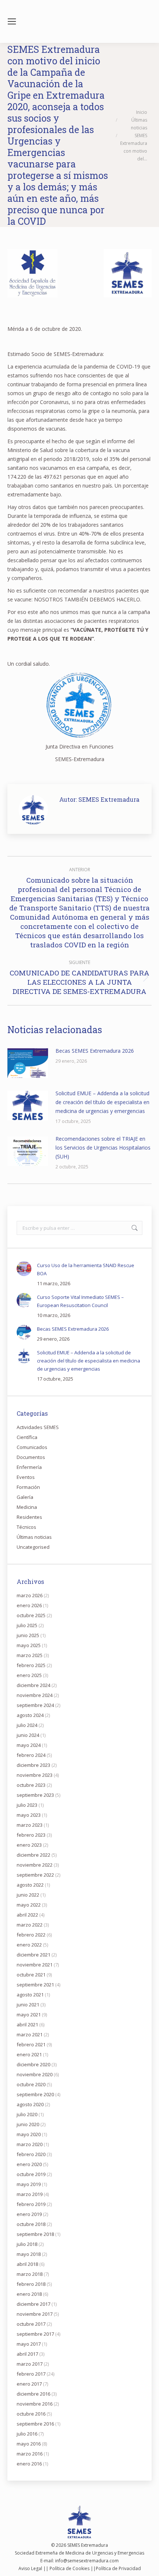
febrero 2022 (31, 1935)
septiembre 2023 (35, 1795)
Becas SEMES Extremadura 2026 (95, 1051)
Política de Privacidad (118, 2568)
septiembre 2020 (35, 2094)
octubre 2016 (31, 2414)
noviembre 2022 (35, 1865)
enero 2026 (29, 1605)
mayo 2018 (29, 2254)
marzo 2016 (30, 2454)
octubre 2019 (31, 2174)
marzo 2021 (30, 2034)
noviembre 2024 (35, 1695)
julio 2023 (27, 1805)
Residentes (29, 1517)
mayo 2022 (29, 1905)
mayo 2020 (29, 2134)
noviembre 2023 (35, 1775)
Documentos (31, 1457)
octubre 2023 (31, 1785)
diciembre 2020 (33, 2064)
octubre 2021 (31, 1975)
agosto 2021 (30, 1995)
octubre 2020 (31, 2084)
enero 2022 (29, 1945)
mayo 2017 (29, 2344)
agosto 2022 (30, 1885)
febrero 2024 (31, 1755)
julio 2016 (27, 2434)
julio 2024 (27, 1725)
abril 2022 (27, 1915)
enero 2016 (29, 2464)
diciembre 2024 (33, 1685)
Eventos (26, 1477)
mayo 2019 (29, 2184)
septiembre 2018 (35, 2234)
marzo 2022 (30, 1925)
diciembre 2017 (33, 2304)
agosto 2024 (30, 1715)
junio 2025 (28, 1635)
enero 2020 (29, 2164)
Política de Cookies (70, 2568)
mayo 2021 (29, 2015)
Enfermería (29, 1467)
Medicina (27, 1507)
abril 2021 (27, 2025)
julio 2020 (27, 2114)
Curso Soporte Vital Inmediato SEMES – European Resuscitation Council (80, 1301)
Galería (25, 1497)
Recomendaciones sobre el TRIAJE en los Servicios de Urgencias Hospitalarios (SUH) (103, 1148)
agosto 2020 (30, 2104)
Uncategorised (33, 1547)
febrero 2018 (31, 2284)
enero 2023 (29, 1845)
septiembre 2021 (35, 1985)
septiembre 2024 (35, 1705)
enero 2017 (29, 2384)
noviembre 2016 (35, 2404)
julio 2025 (27, 1625)
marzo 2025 (30, 1655)
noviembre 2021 (35, 1965)
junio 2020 (28, 2124)
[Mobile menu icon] (12, 21)
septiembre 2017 (35, 2334)
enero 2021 (29, 2054)
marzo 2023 (30, 1825)
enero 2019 (29, 2214)
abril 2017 (27, 2354)
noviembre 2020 (35, 2074)
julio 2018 (27, 2244)
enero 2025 (29, 1675)
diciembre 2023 (33, 1765)
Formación (28, 1487)
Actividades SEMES (38, 1427)
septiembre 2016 (35, 2424)
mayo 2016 (29, 2444)
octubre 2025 (31, 1615)
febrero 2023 (31, 1835)
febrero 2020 (31, 2154)
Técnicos (26, 1527)
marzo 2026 (30, 1595)
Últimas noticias (34, 1537)
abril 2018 (27, 2264)
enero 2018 (29, 2294)
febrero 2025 (31, 1665)
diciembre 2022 (33, 1855)
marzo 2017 (30, 2364)
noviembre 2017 (35, 2314)
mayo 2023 (29, 1815)
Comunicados (32, 1447)
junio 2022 (28, 1895)
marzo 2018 (30, 2274)
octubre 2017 (31, 2324)
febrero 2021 (31, 2044)
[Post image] (28, 1063)
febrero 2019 (31, 2204)
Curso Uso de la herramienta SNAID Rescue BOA (86, 1269)
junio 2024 (28, 1735)
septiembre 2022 (35, 1875)
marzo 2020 (30, 2144)
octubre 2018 (31, 2224)
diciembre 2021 (33, 1955)
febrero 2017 (31, 2374)
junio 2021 (28, 2005)
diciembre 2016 (33, 2394)
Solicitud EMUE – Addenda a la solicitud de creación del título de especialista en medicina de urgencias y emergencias (102, 1102)
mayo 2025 (29, 1645)
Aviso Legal (30, 2568)
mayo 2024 (29, 1745)
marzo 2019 (30, 2194)
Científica (27, 1437)
